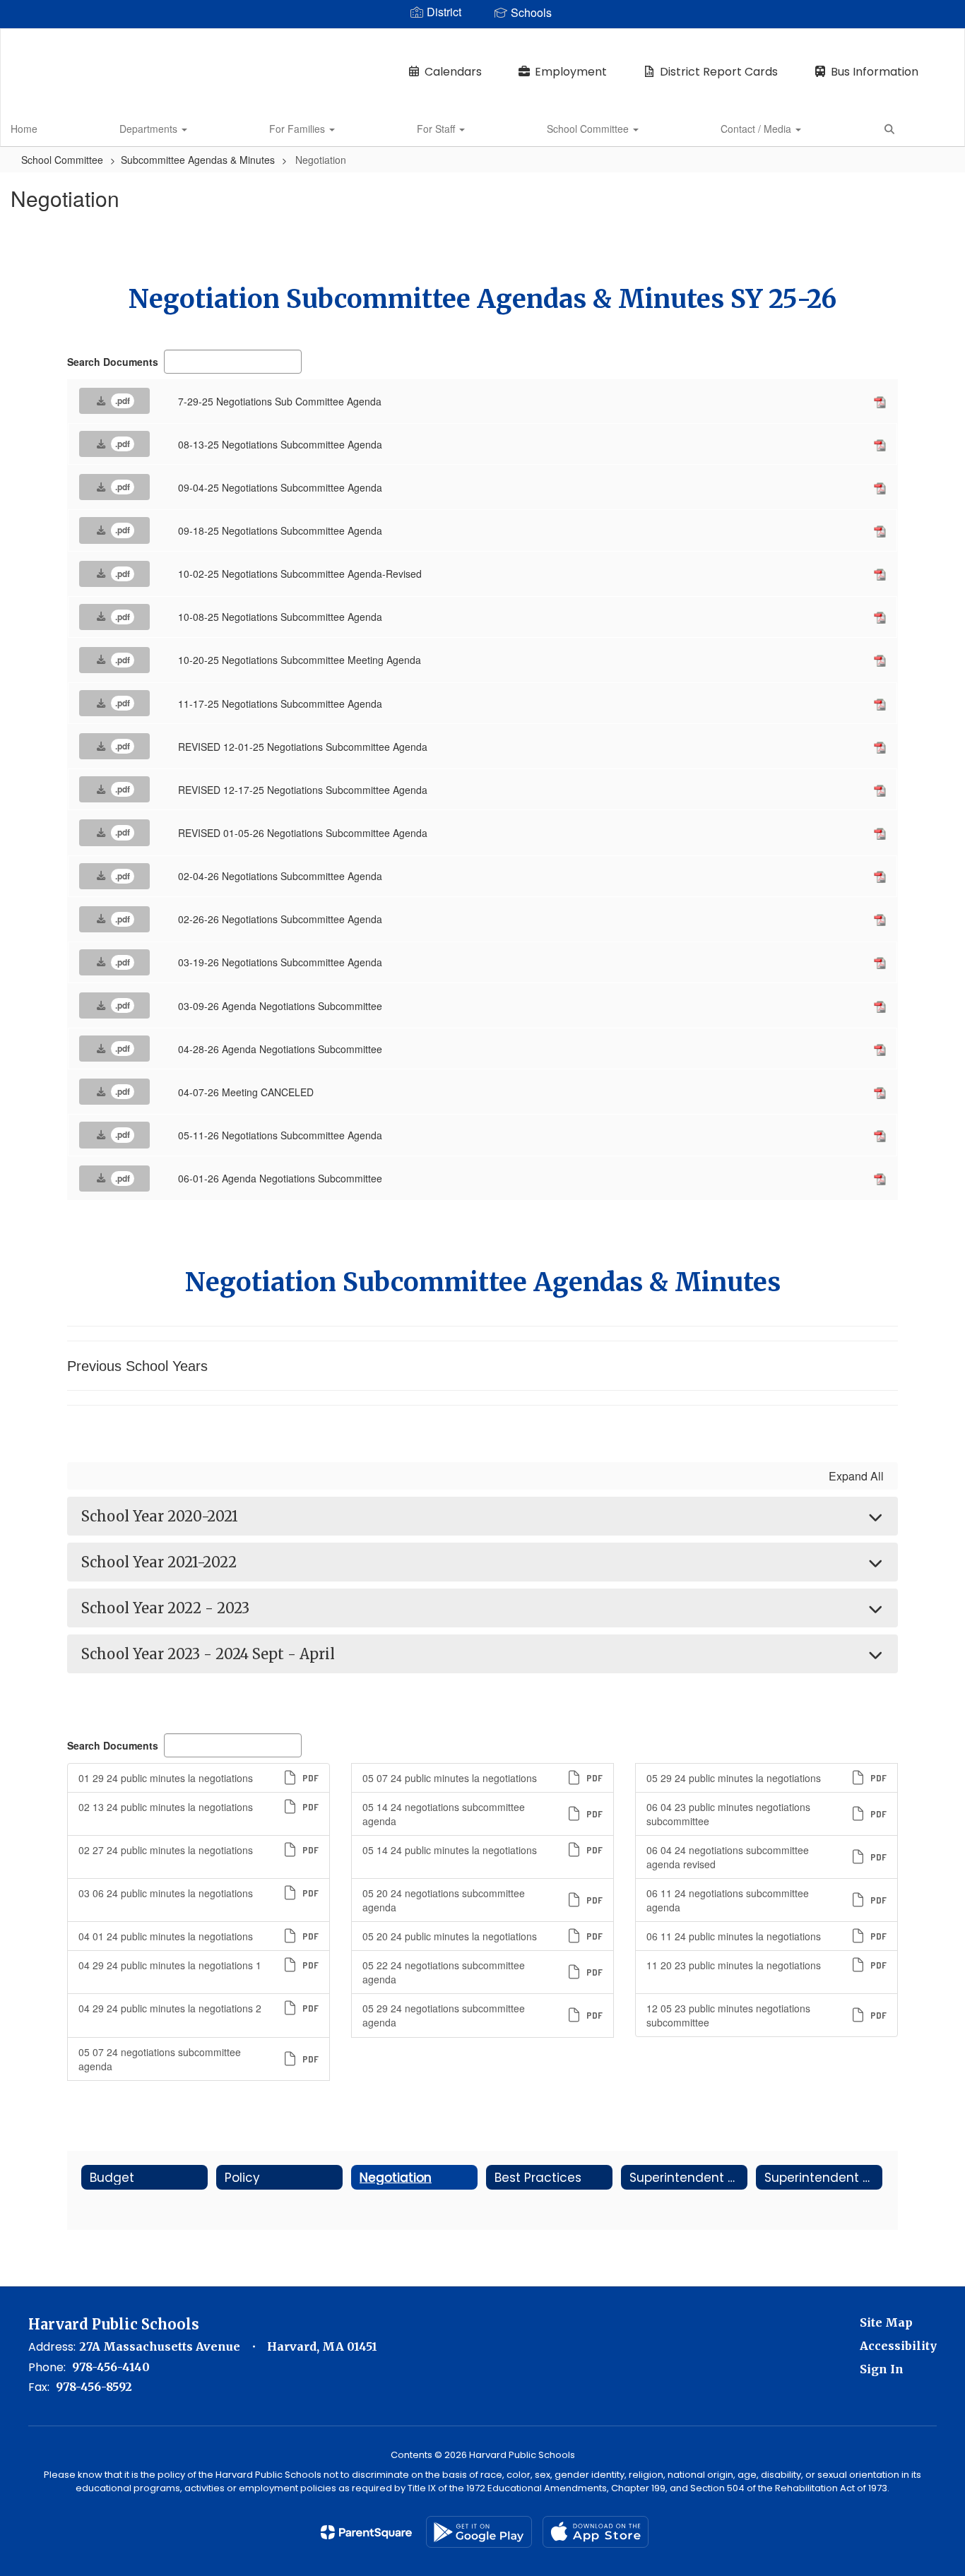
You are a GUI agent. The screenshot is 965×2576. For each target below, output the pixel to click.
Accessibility (898, 2346)
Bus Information (875, 72)
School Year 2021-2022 (159, 1562)
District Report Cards (719, 72)
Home (24, 129)
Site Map (886, 2322)
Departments (150, 129)
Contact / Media (757, 129)
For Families (298, 129)
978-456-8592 (94, 2387)
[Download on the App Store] (596, 2532)
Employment (571, 72)
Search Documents (113, 362)
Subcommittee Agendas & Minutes (198, 160)
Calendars (453, 72)
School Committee (589, 129)
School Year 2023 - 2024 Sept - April (208, 1654)
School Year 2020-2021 (160, 1516)
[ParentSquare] (366, 2532)
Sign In (882, 2369)
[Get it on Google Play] (479, 2532)
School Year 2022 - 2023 (165, 1608)
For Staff (437, 129)
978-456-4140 (111, 2367)
